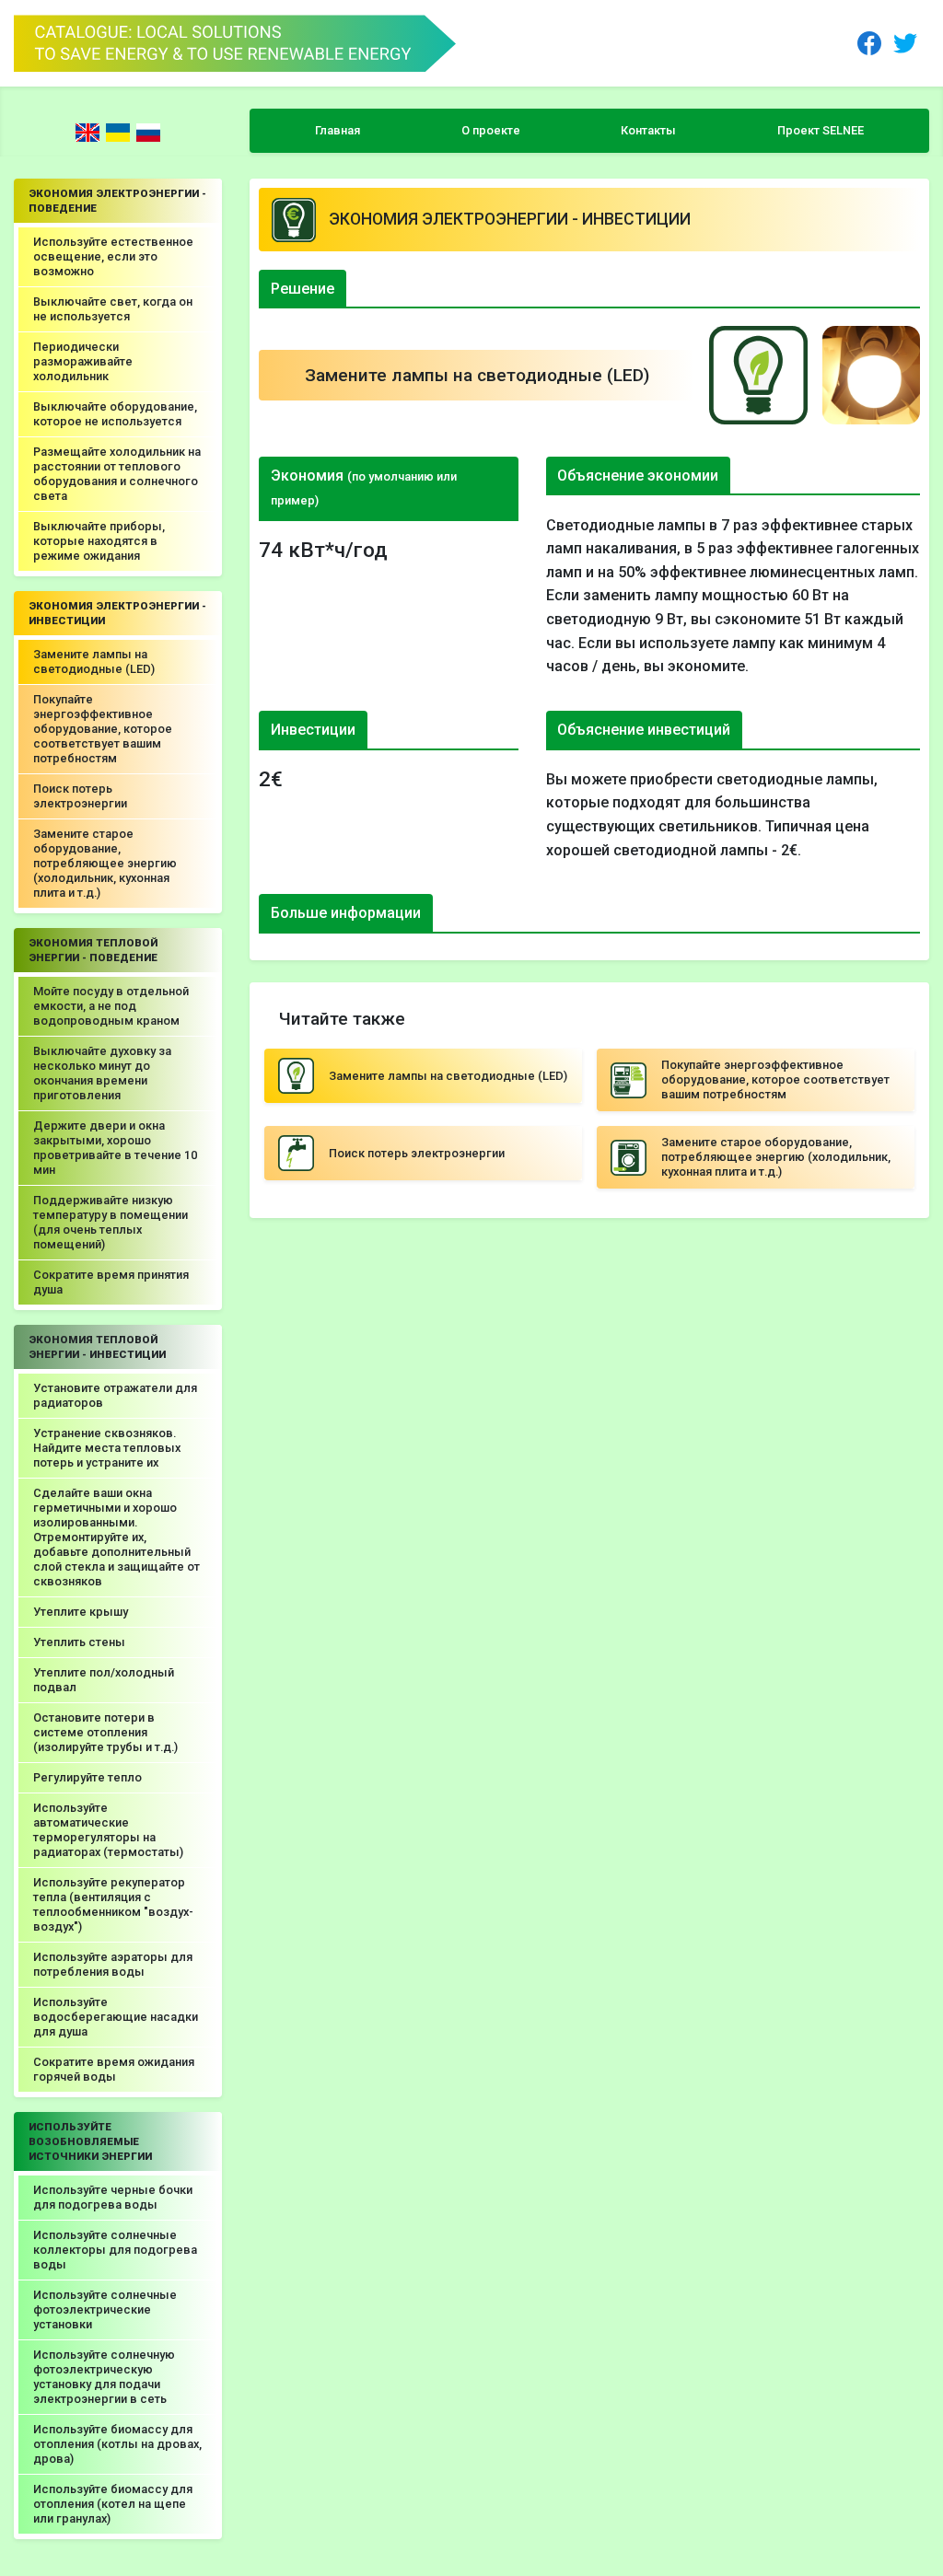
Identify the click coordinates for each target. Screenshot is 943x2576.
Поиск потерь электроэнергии (80, 796)
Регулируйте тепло (87, 1777)
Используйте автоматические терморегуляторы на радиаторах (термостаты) (108, 1830)
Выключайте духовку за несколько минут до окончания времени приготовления (102, 1073)
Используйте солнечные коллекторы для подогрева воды (115, 2250)
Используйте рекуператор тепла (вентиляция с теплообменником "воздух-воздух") (113, 1904)
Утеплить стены (79, 1642)
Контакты (648, 130)
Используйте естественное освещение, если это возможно (113, 256)
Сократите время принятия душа (111, 1282)
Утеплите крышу (81, 1612)
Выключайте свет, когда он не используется (113, 309)
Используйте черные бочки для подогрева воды (113, 2197)
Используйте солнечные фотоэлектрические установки (105, 2309)
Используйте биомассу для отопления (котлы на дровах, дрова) (117, 2444)
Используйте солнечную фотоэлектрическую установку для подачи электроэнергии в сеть (104, 2377)
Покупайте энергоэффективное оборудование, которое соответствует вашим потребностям (103, 729)
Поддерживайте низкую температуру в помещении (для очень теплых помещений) (111, 1222)
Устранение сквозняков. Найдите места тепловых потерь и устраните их (107, 1448)
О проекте (491, 130)
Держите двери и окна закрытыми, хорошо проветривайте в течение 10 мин (115, 1148)
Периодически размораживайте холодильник (83, 361)
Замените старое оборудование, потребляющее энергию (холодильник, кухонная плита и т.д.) (105, 863)
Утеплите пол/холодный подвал (104, 1680)
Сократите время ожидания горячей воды (114, 2069)
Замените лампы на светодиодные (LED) (94, 661)
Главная (338, 130)
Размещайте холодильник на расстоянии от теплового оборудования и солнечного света (117, 474)
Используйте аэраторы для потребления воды (113, 1964)
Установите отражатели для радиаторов (115, 1395)
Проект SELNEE (821, 130)
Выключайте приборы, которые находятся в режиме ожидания (99, 541)
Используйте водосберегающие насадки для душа (116, 2017)
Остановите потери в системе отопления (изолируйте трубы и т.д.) (105, 1732)
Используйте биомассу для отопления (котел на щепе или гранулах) (113, 2504)
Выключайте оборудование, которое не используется (115, 414)
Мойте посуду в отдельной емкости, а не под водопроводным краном (111, 1006)
